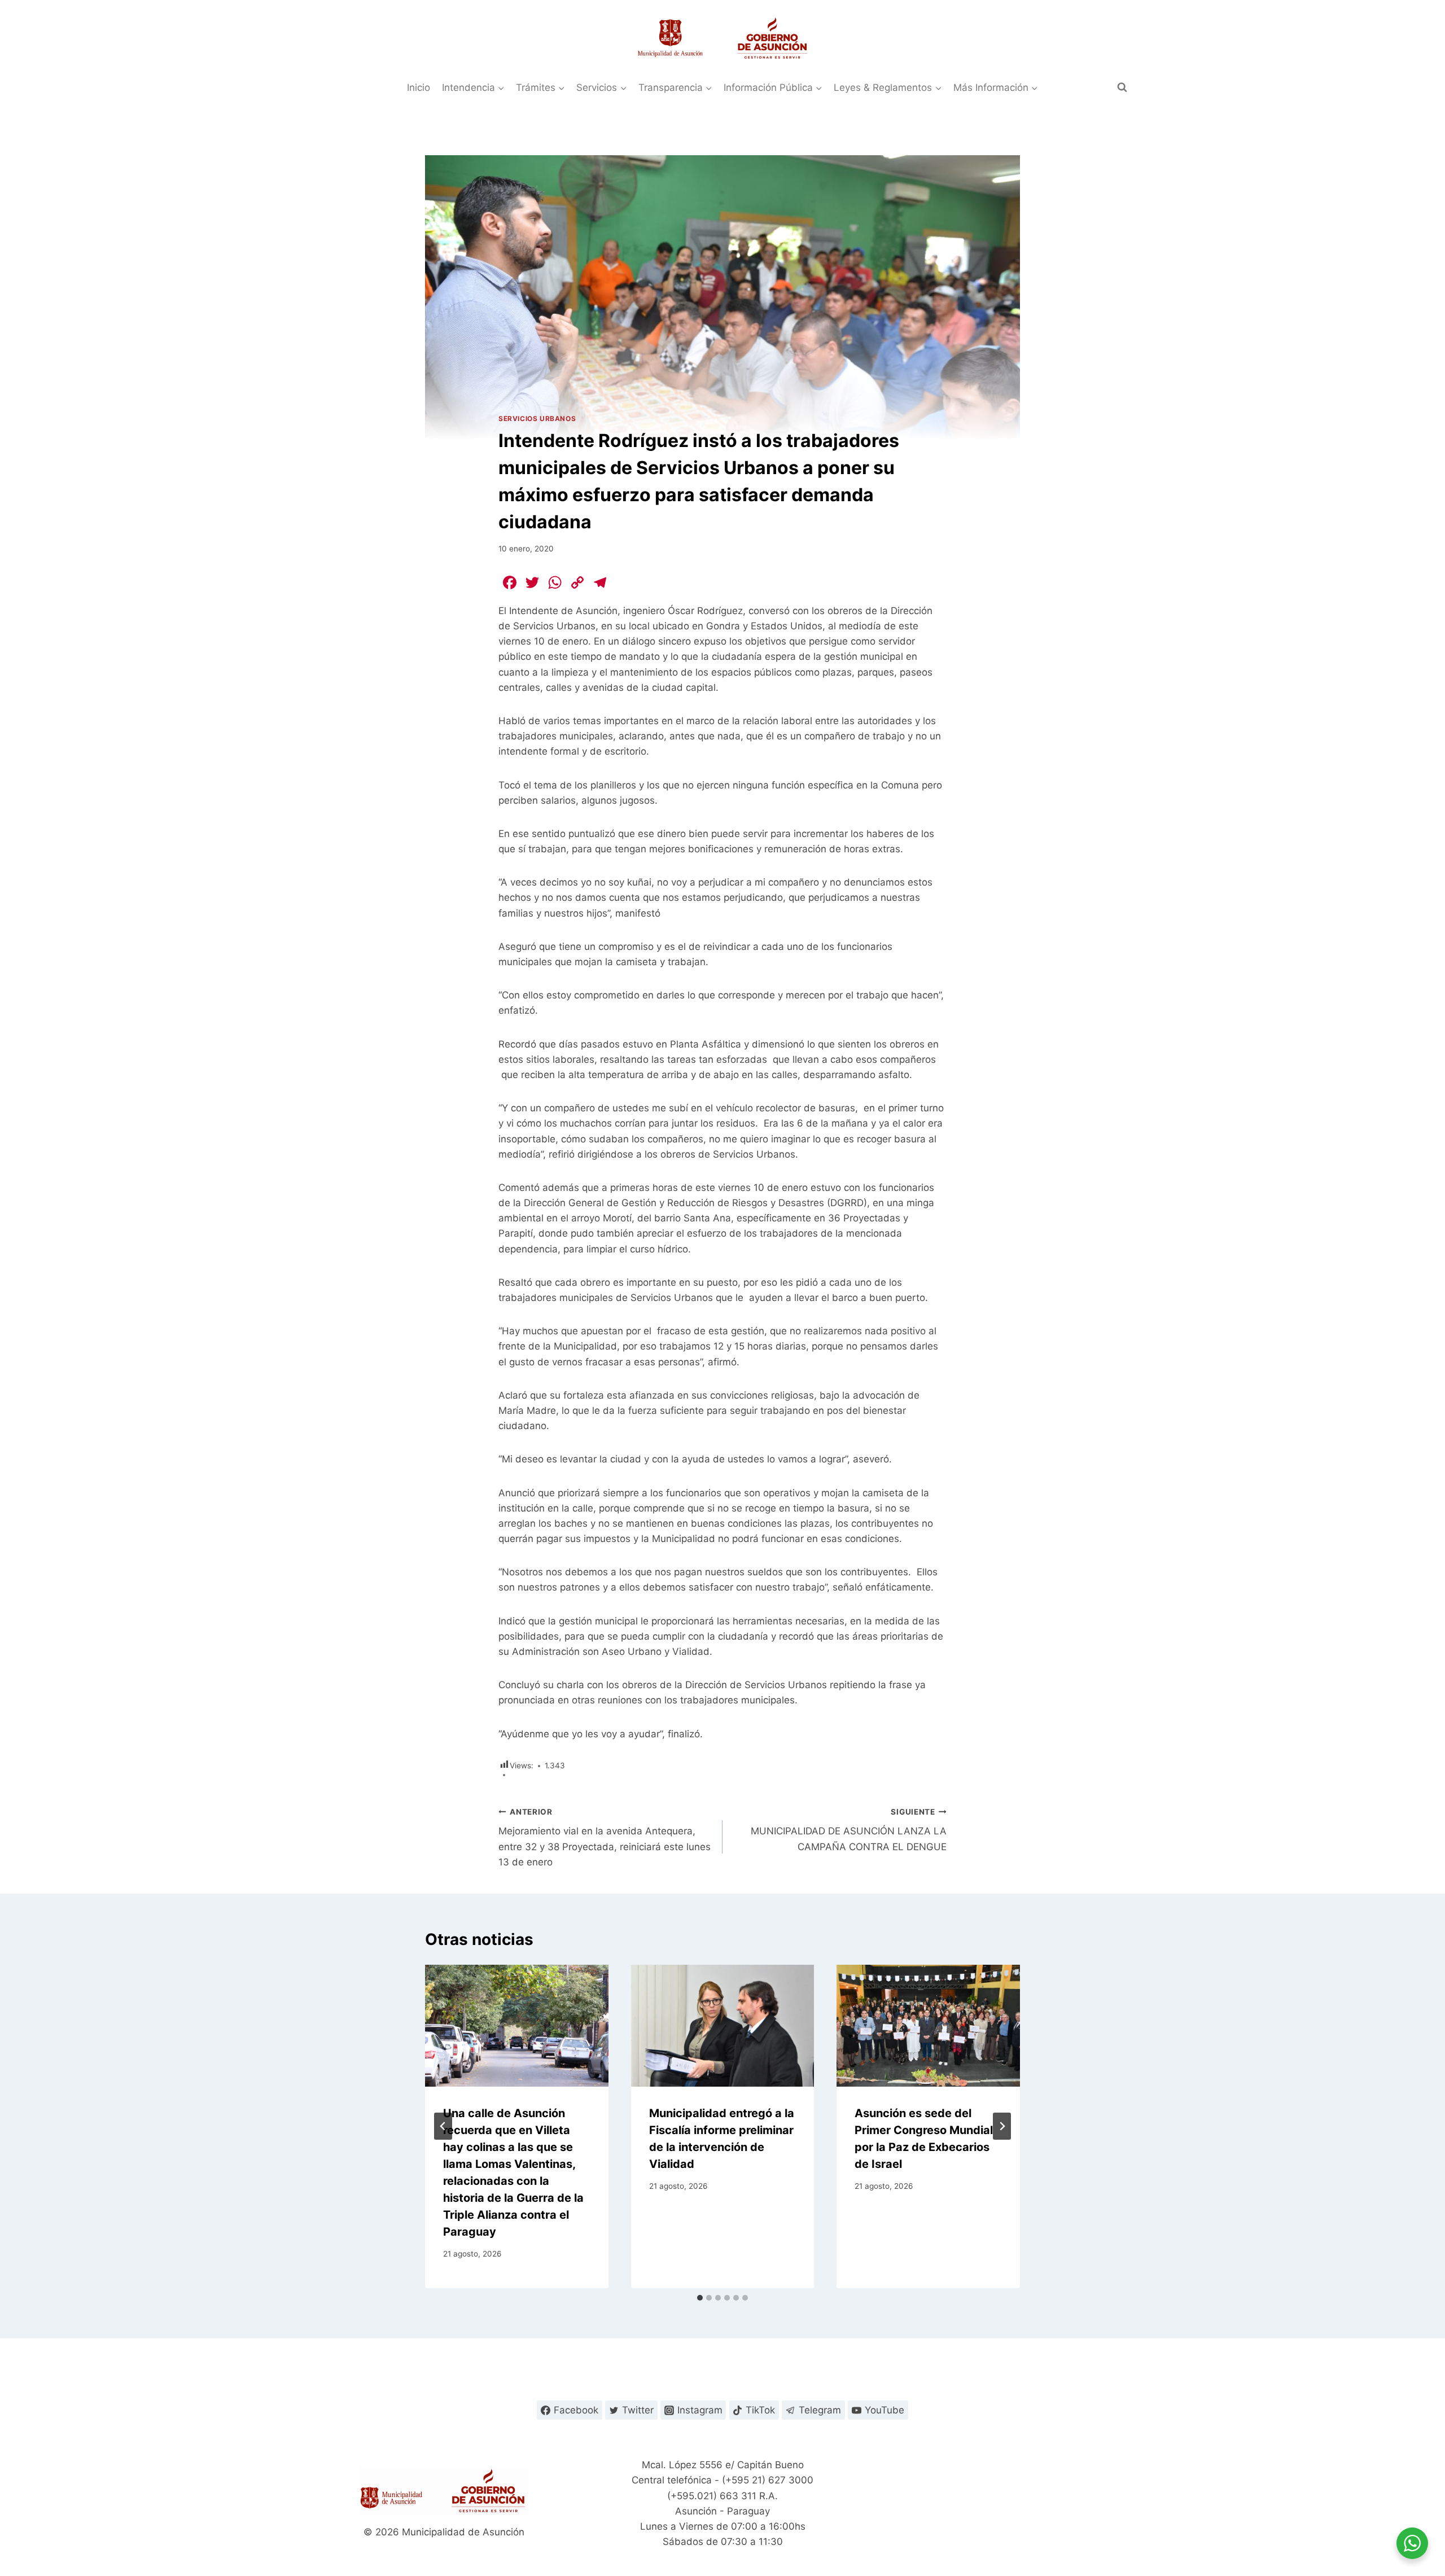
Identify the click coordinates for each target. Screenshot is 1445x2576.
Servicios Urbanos (537, 419)
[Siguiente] (1002, 2126)
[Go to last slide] (443, 2126)
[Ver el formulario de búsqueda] (1122, 87)
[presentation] (517, 2026)
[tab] (700, 2298)
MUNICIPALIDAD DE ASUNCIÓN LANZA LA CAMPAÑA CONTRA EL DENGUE (849, 1830)
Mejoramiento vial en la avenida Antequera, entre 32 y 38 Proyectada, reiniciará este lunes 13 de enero (605, 1837)
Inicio (419, 87)
